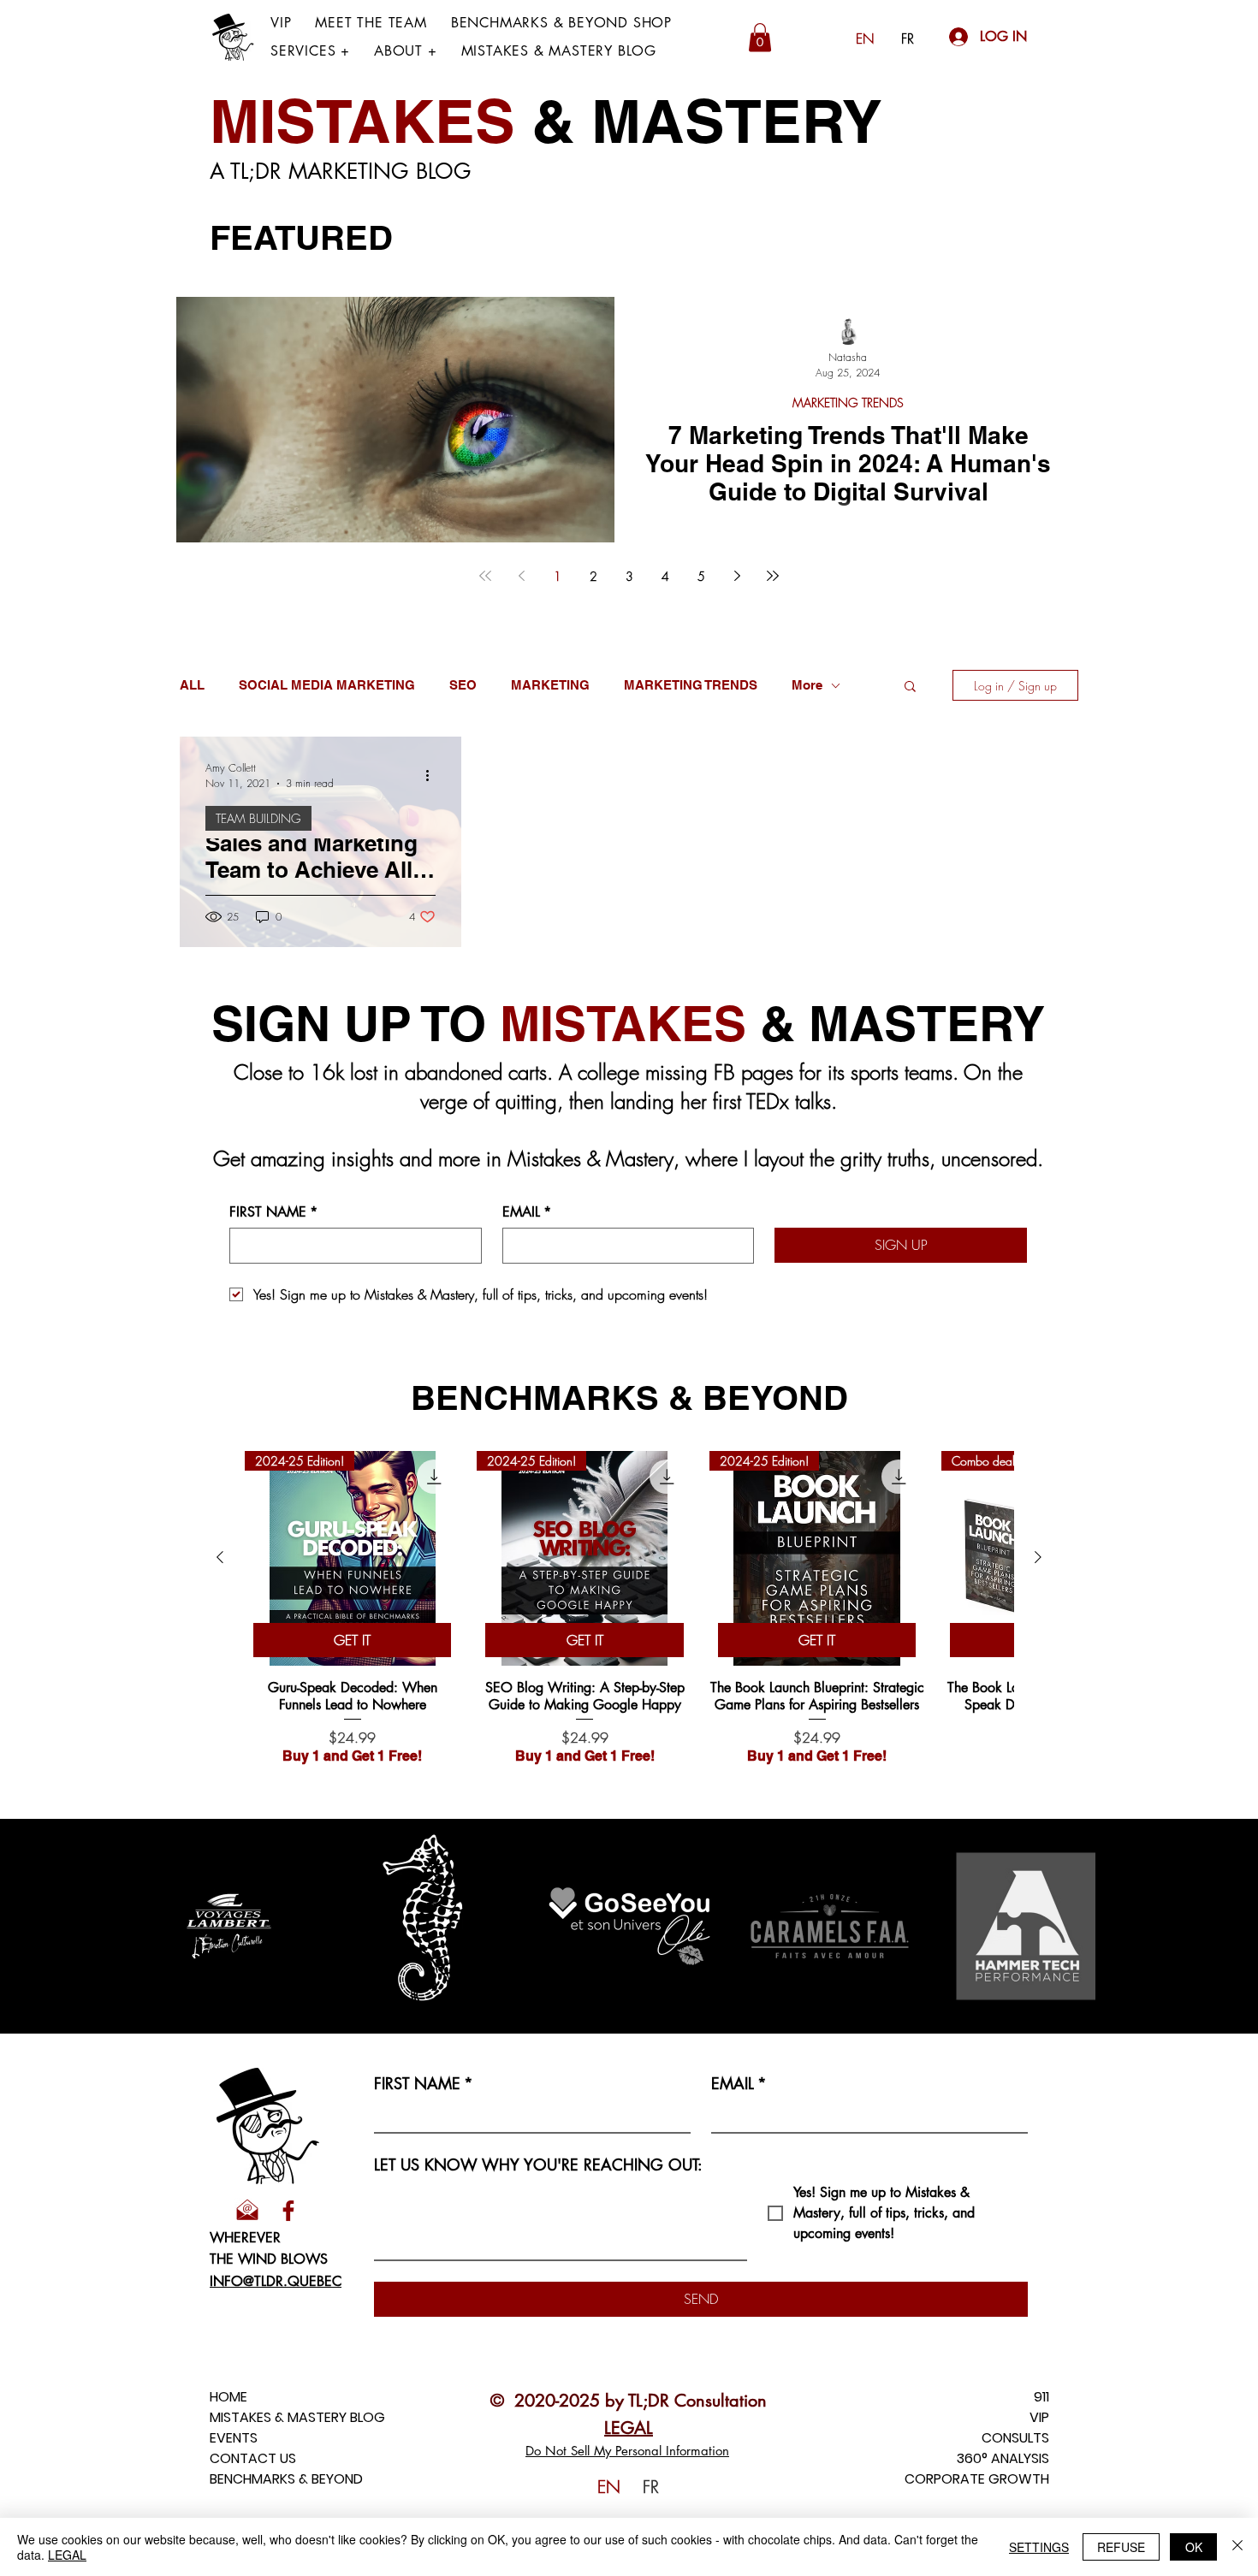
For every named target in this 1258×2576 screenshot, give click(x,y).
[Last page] (773, 576)
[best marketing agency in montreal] (247, 2211)
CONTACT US (253, 2458)
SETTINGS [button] (1039, 2547)
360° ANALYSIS (1003, 2458)
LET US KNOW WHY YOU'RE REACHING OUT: (538, 2164)
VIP (1039, 2417)
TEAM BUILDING (258, 818)
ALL (192, 685)
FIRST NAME (273, 1212)
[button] (310, 51)
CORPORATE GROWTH (977, 2479)
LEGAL (67, 2555)
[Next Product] (1038, 1557)
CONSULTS (1015, 2438)
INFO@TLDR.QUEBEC (276, 2281)
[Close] (1237, 2547)
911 (1041, 2397)
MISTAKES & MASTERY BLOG (297, 2417)
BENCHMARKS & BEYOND (286, 2479)
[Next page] (737, 576)
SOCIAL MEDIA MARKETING (327, 685)
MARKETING (550, 685)
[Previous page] (521, 576)
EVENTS (234, 2438)
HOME (228, 2397)
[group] (629, 1608)
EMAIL (527, 1212)
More (807, 685)
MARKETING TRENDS (848, 403)
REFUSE (1121, 2547)
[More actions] (433, 775)
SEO (463, 685)
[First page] (485, 576)
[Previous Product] (220, 1557)
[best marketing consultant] (288, 2211)
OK (1194, 2547)
